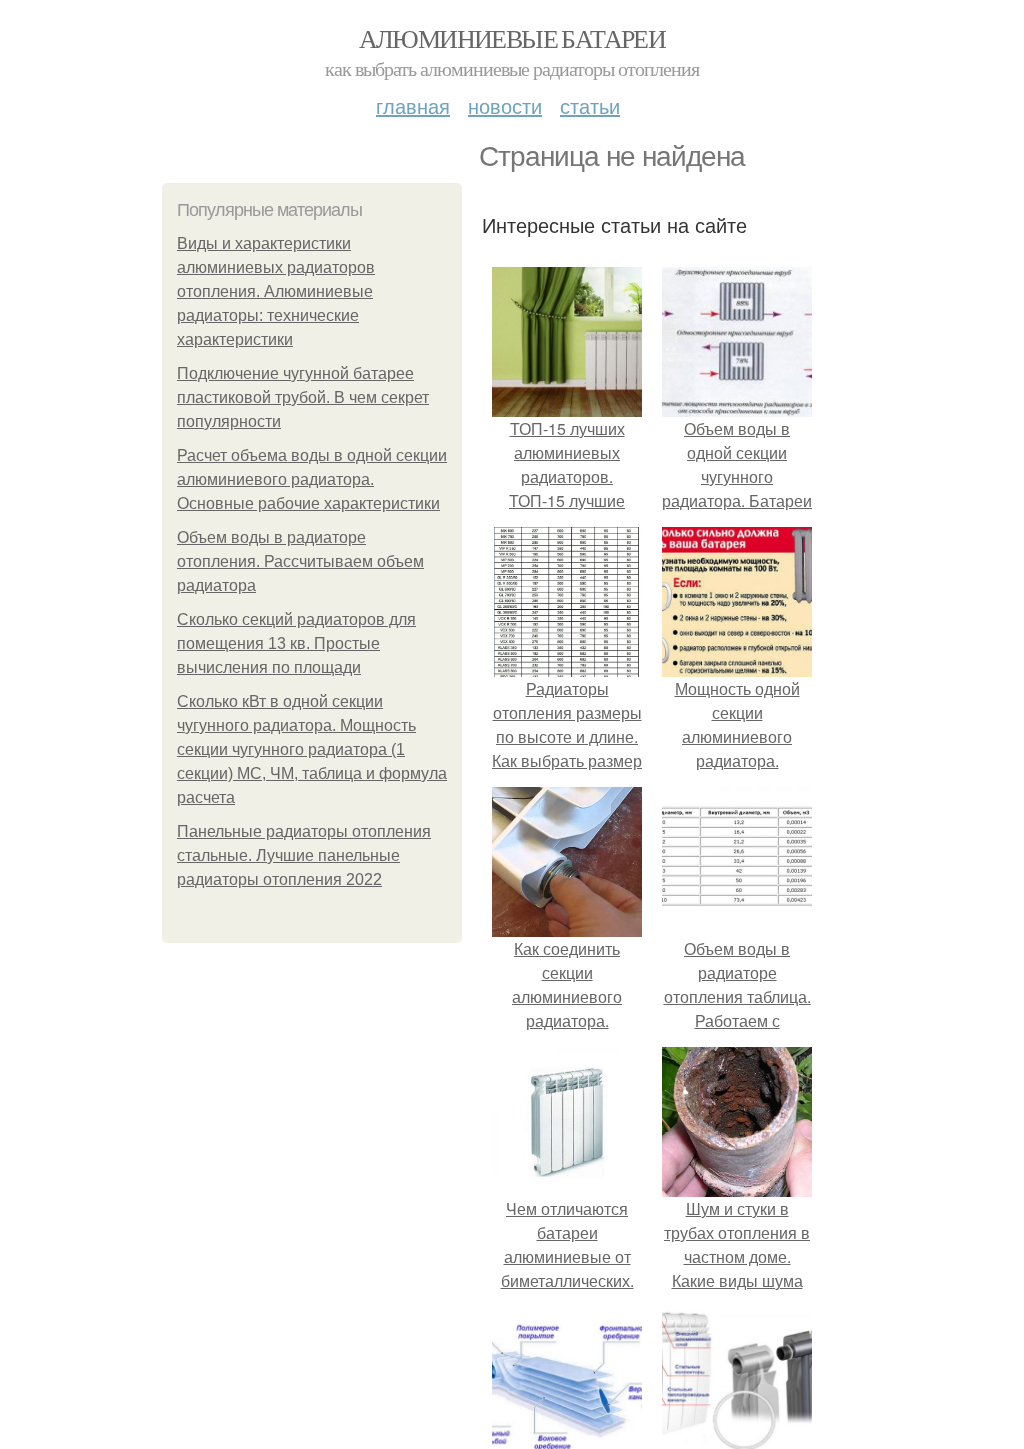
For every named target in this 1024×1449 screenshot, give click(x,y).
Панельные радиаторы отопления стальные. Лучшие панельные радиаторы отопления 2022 (304, 855)
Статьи (590, 105)
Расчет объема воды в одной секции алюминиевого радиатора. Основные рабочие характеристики (312, 479)
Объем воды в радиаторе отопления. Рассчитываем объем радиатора (300, 561)
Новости (505, 105)
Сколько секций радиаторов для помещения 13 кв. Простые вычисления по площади (296, 643)
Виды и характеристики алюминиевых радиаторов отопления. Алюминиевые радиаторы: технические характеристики (276, 291)
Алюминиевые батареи (512, 38)
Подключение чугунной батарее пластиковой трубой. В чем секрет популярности (303, 397)
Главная (413, 105)
